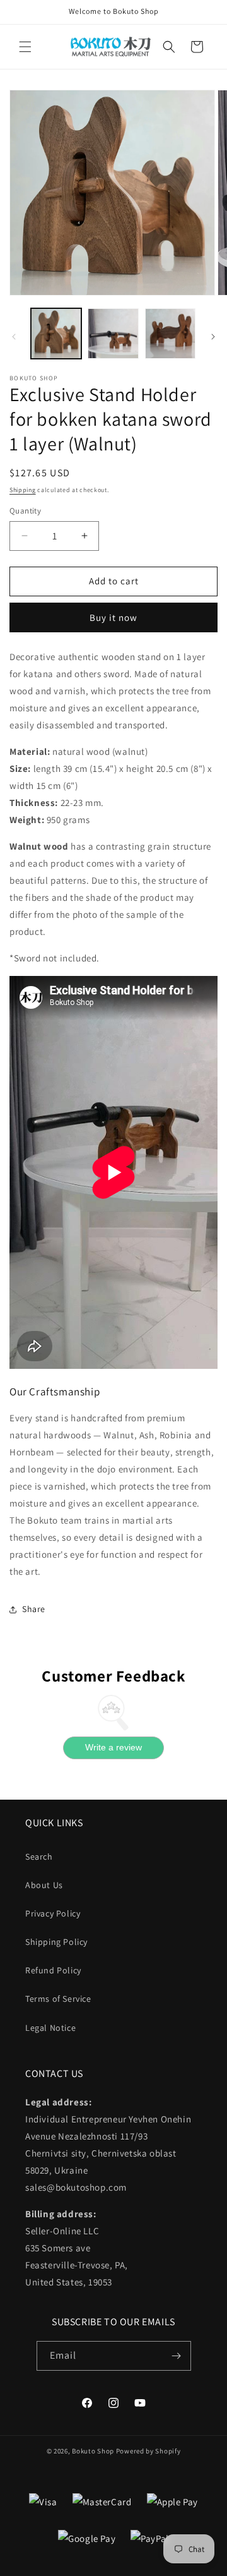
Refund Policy (53, 1970)
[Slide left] (14, 337)
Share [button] (34, 1609)
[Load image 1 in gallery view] (56, 334)
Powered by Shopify (148, 2451)
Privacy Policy (53, 1913)
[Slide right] (213, 337)
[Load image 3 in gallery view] (170, 334)
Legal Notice (50, 2028)
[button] (25, 47)
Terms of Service (58, 1999)
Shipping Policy (56, 1942)
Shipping (23, 490)
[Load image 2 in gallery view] (113, 334)
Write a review (113, 1747)
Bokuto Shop (93, 2451)
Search (39, 1857)
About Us (44, 1885)
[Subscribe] (177, 2356)
